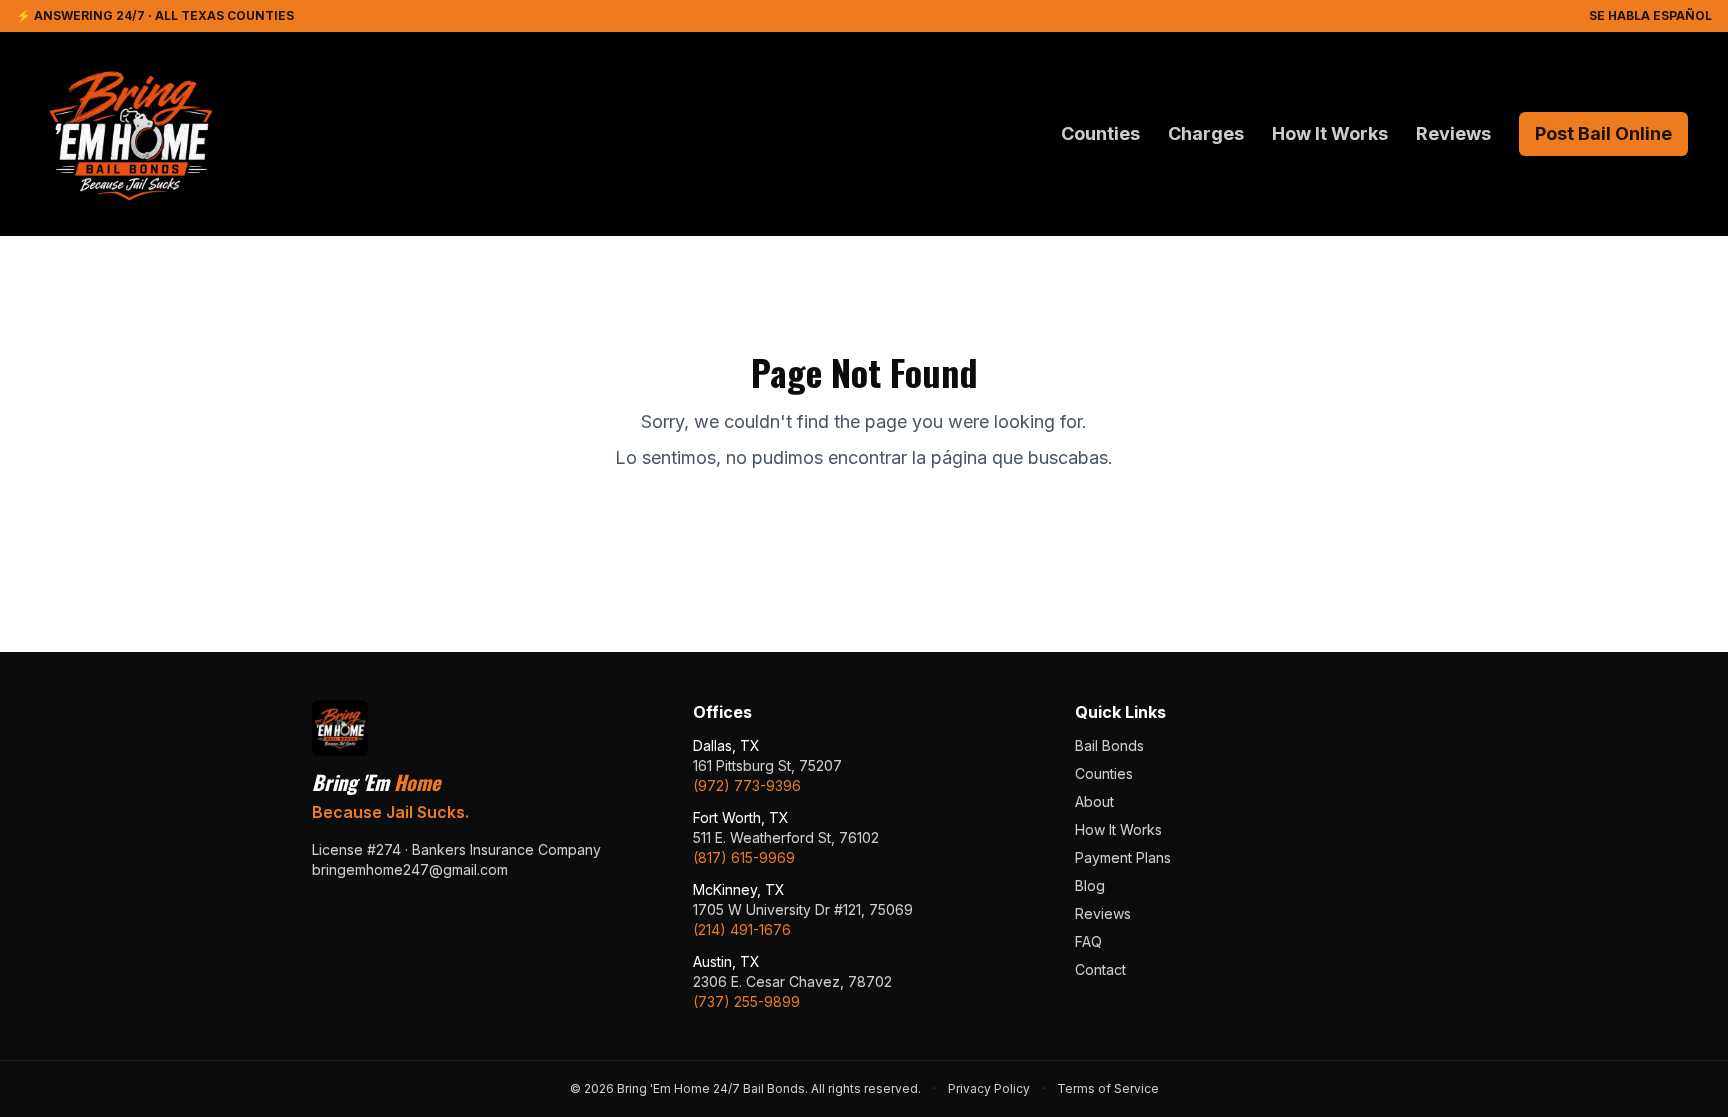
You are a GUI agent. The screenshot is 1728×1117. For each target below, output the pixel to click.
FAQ (1088, 941)
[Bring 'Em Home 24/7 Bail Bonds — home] (130, 134)
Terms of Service (1108, 1088)
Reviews (1453, 133)
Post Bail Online (1603, 133)
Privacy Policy (989, 1088)
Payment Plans (1123, 857)
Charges (1206, 133)
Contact (1100, 969)
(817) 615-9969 (744, 857)
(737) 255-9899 (746, 1001)
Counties (1100, 133)
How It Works (1330, 133)
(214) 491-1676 (742, 929)
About (1094, 801)
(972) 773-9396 (747, 785)
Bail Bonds (1109, 745)
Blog (1090, 885)
